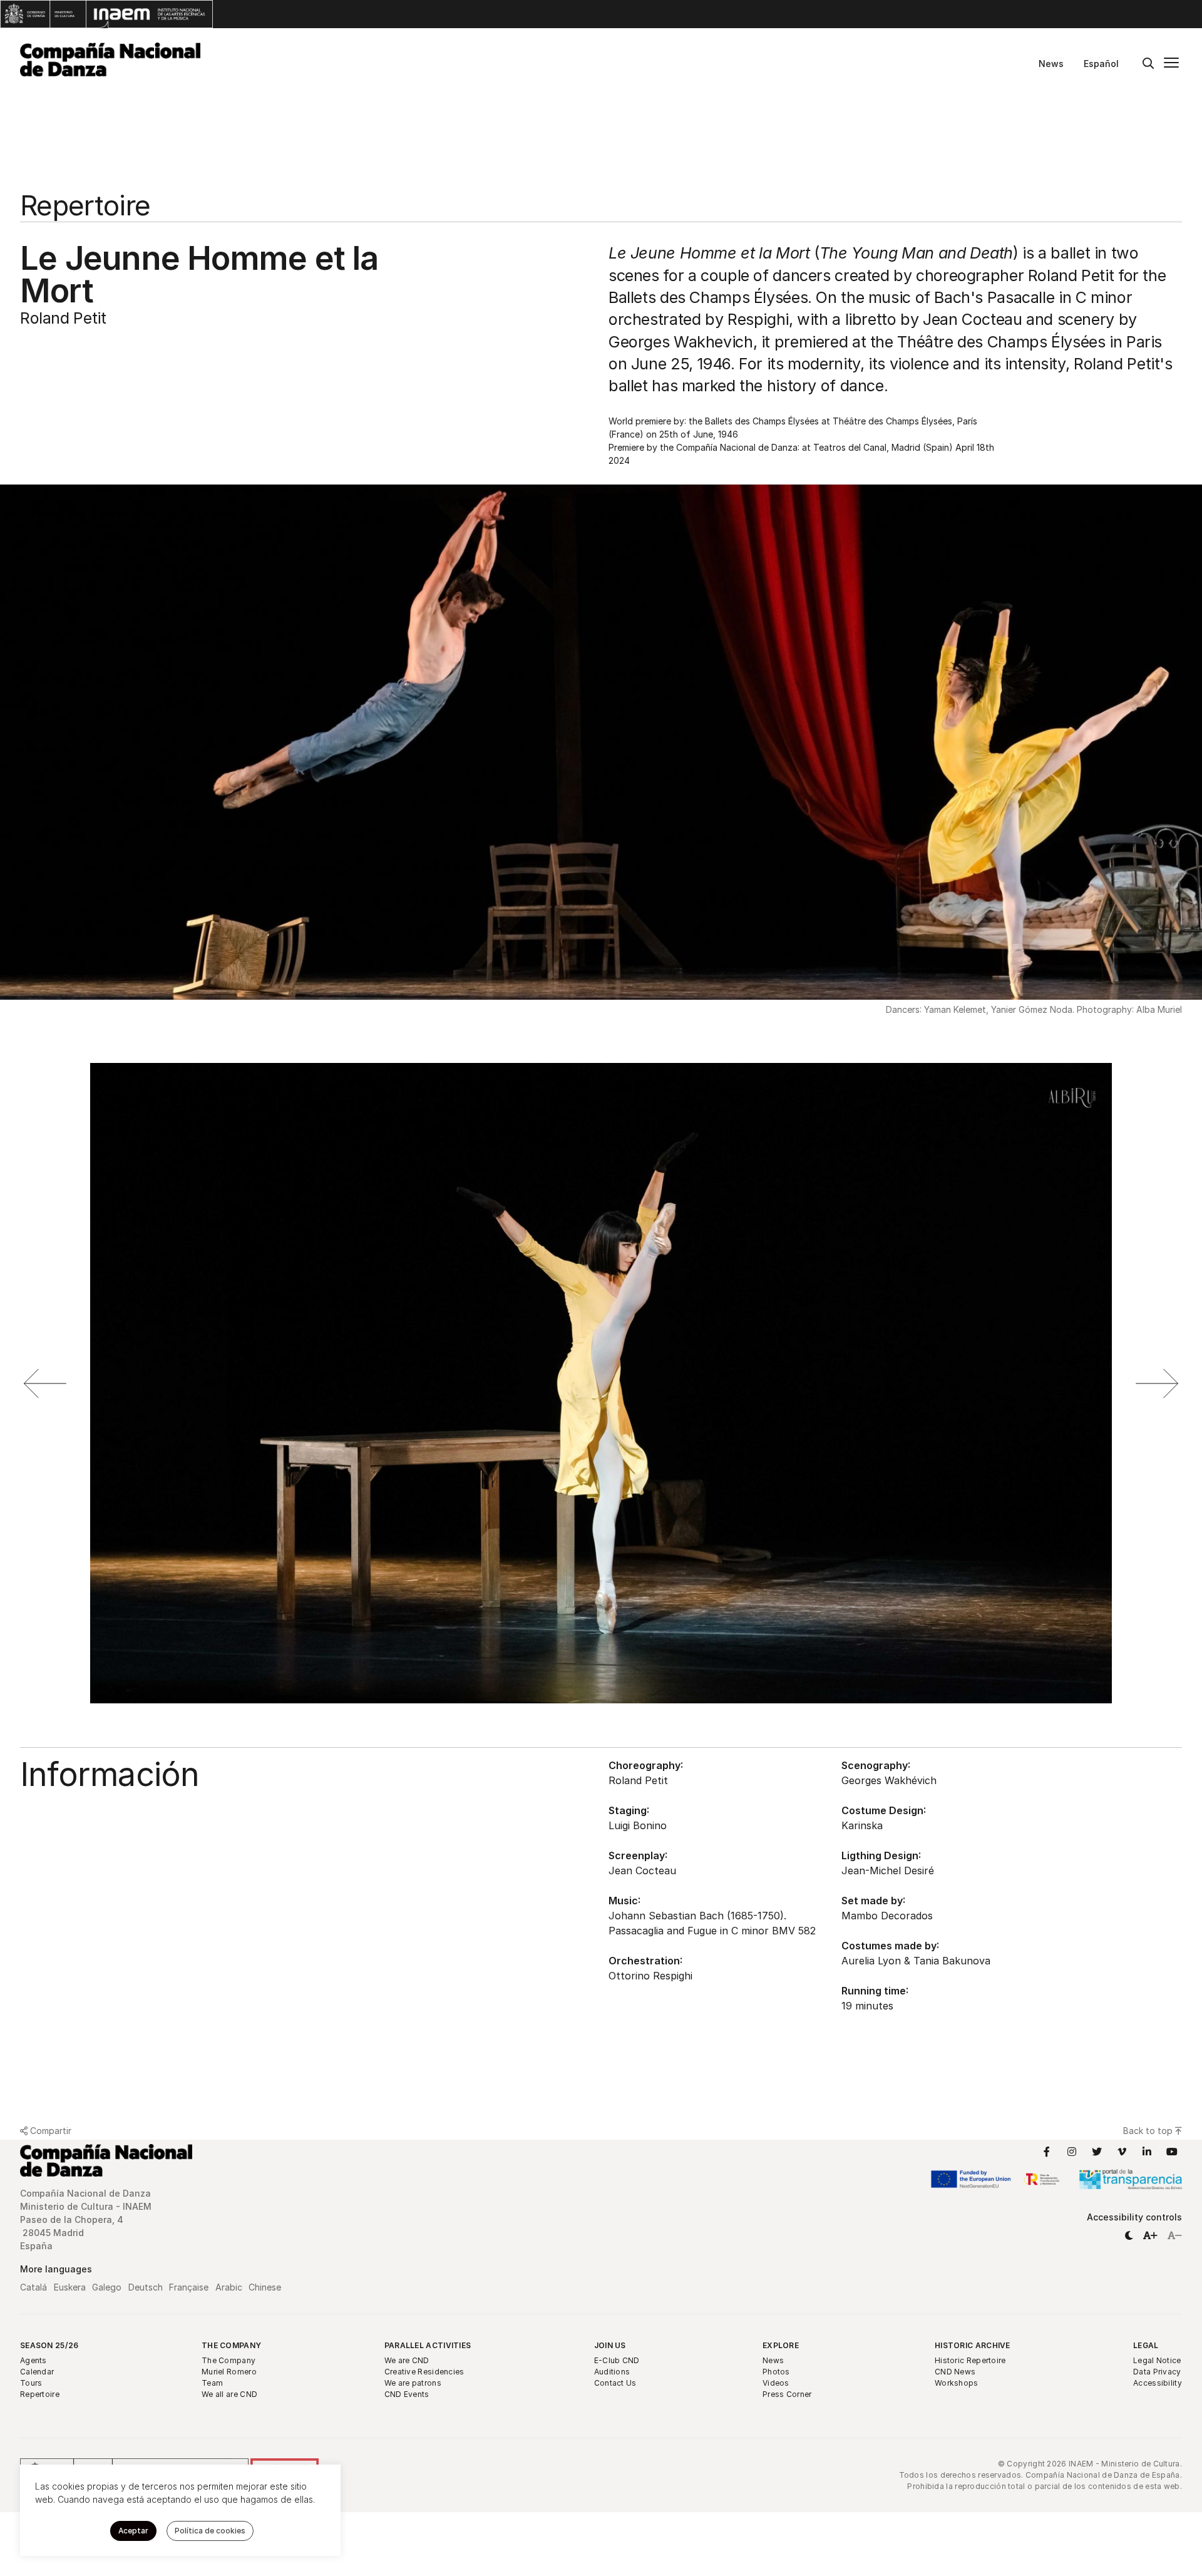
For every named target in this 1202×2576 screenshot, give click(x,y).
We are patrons (413, 2383)
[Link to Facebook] (1047, 2152)
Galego (107, 2287)
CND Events (407, 2394)
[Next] (1157, 1383)
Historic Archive (973, 2345)
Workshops (957, 2383)
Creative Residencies (424, 2372)
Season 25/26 (49, 2345)
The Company (231, 2345)
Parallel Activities (428, 2345)
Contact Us (615, 2383)
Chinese (265, 2287)
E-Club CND (617, 2360)
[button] (1129, 2235)
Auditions (612, 2372)
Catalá (33, 2287)
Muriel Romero (229, 2372)
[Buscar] (1148, 64)
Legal (1146, 2345)
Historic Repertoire (970, 2360)
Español (1101, 64)
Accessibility (1158, 2383)
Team (212, 2383)
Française (189, 2287)
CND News (955, 2372)
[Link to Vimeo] (1122, 2152)
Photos (776, 2372)
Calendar (37, 2372)
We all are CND (229, 2394)
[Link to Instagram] (1072, 2152)
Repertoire (40, 2394)
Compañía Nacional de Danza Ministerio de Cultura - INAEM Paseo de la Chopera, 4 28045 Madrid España (87, 2219)
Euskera (70, 2287)
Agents (33, 2360)
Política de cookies (210, 2531)
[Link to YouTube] (1172, 2152)
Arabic (229, 2287)
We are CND (407, 2360)
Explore (781, 2345)
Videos (776, 2383)
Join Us (610, 2345)
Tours (31, 2383)
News (1051, 64)
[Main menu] (1171, 64)
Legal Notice (1157, 2360)
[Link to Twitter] (1097, 2152)
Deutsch (146, 2287)
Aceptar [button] (133, 2531)
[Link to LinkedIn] (1147, 2152)
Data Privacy (1157, 2372)
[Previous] (45, 1383)
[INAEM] (106, 14)
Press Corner (787, 2394)
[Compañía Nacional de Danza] (110, 59)
